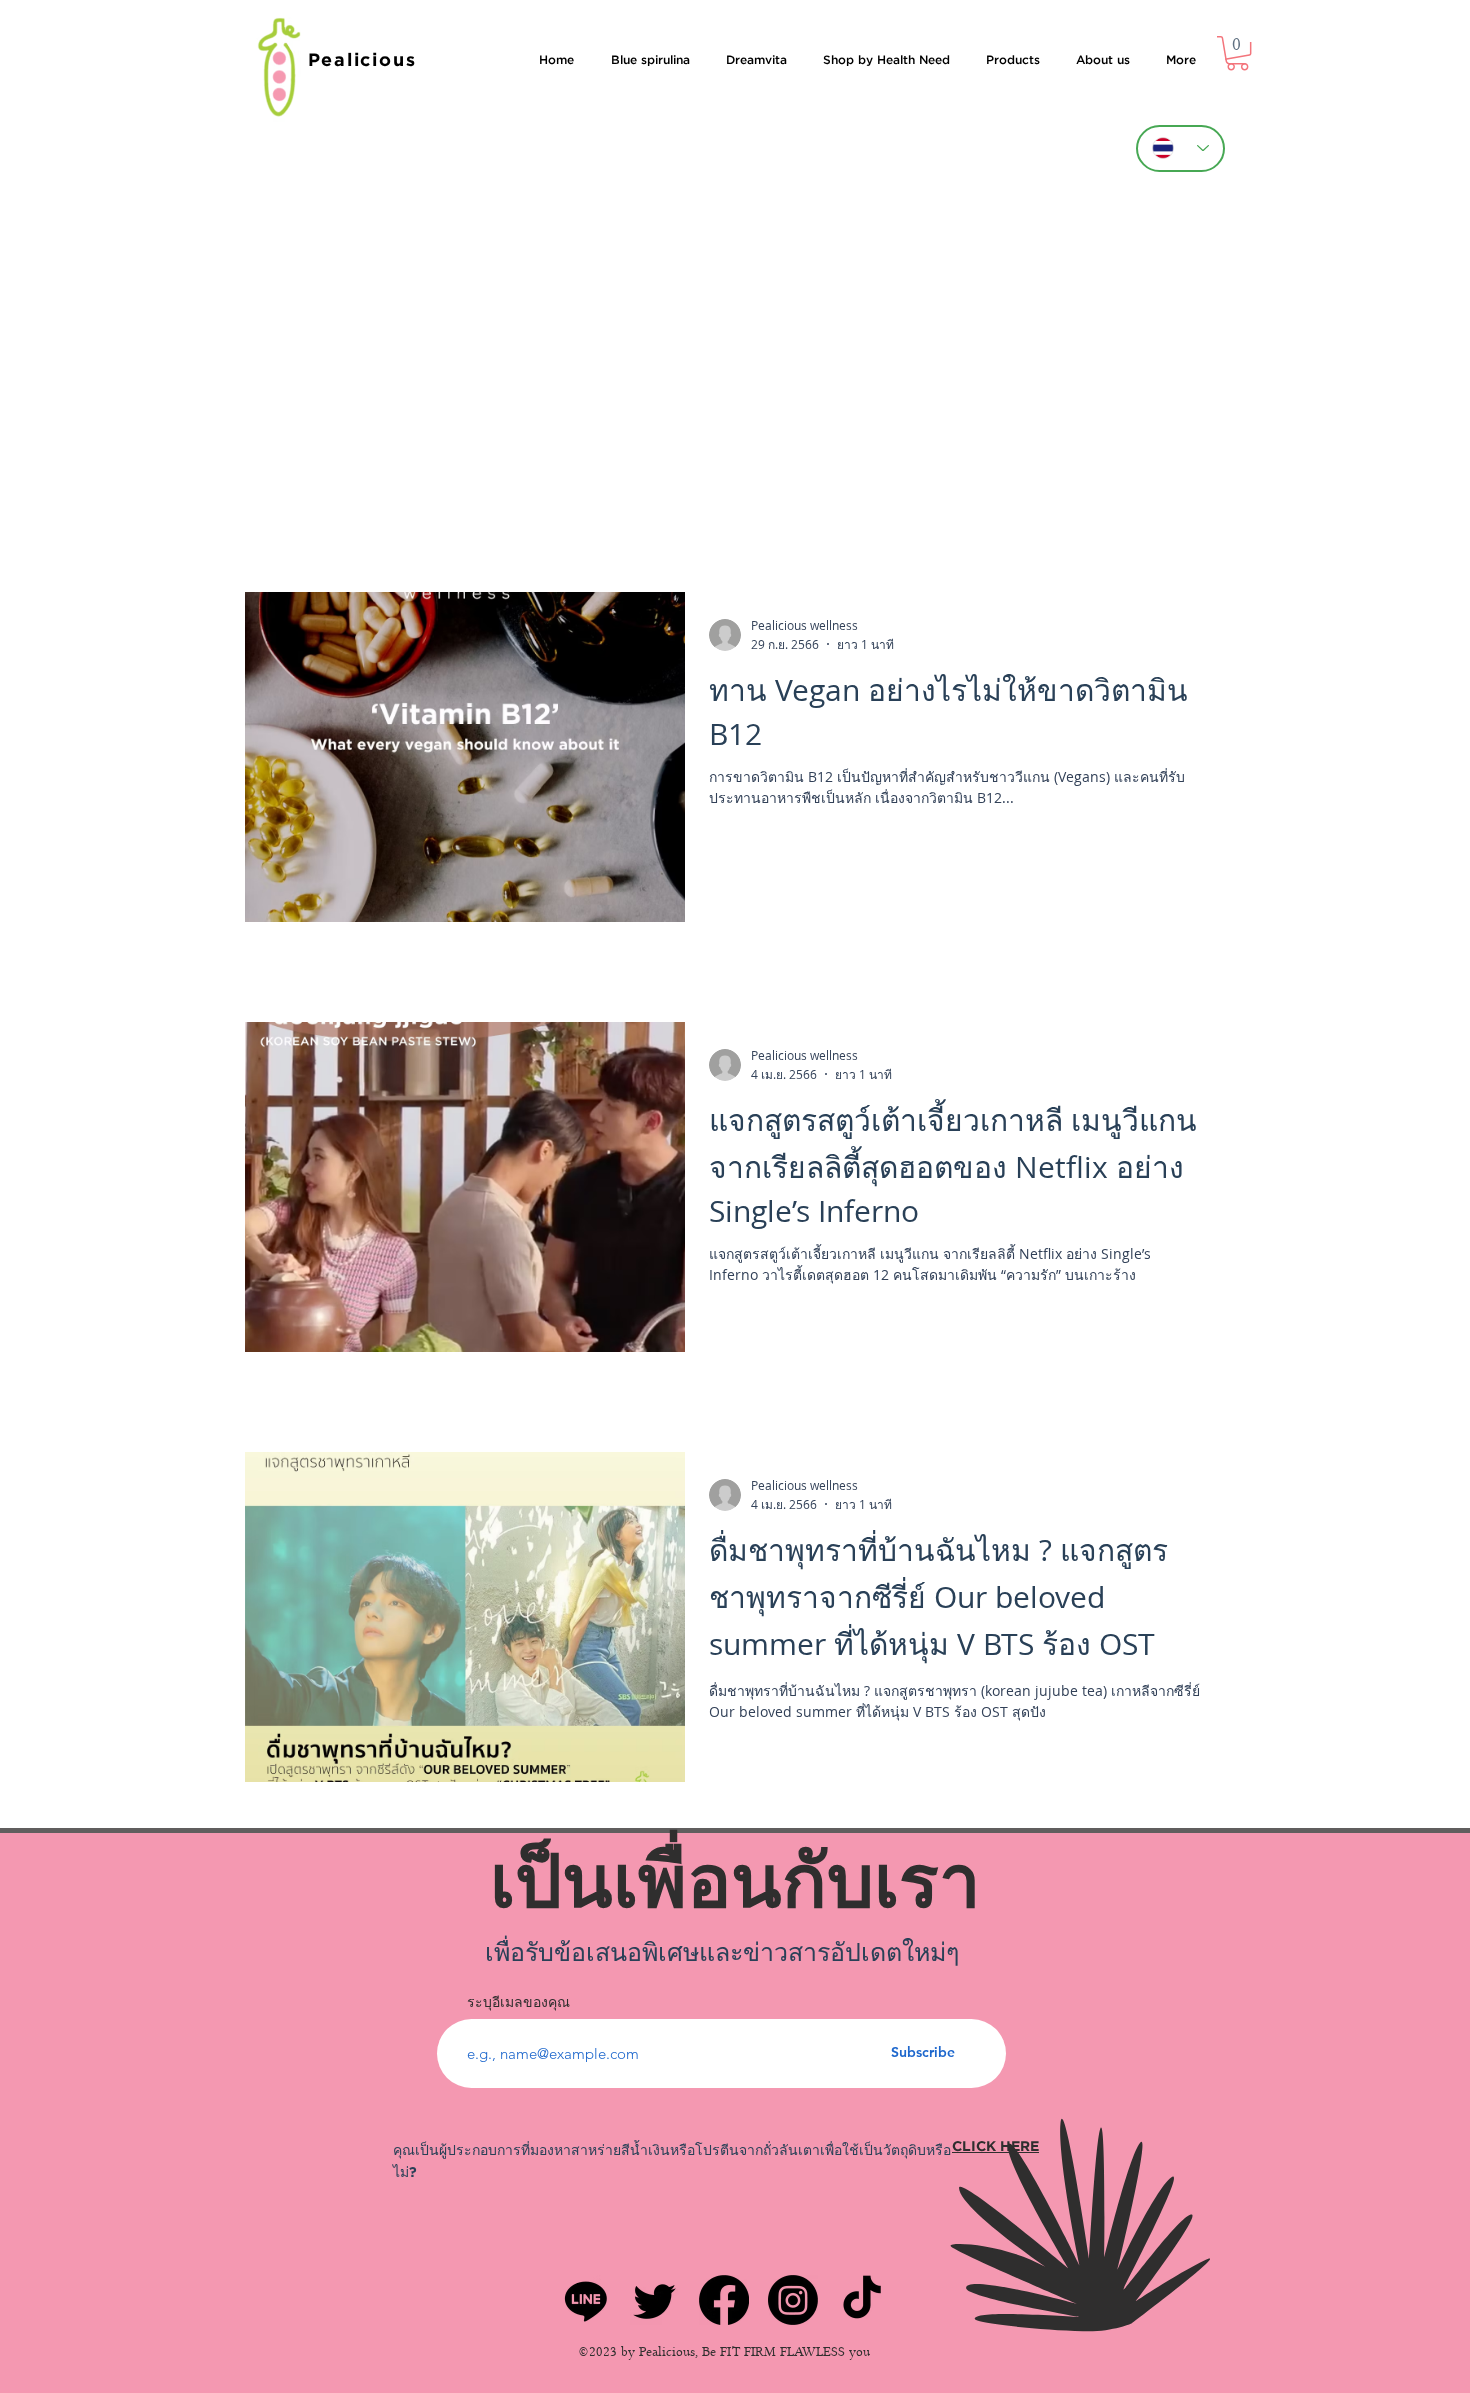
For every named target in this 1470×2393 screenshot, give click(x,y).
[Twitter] (655, 2300)
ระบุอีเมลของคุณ (518, 2002)
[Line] (586, 2300)
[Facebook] (724, 2300)
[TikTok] (862, 2300)
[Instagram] (793, 2300)
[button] (1237, 53)
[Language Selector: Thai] (1180, 148)
